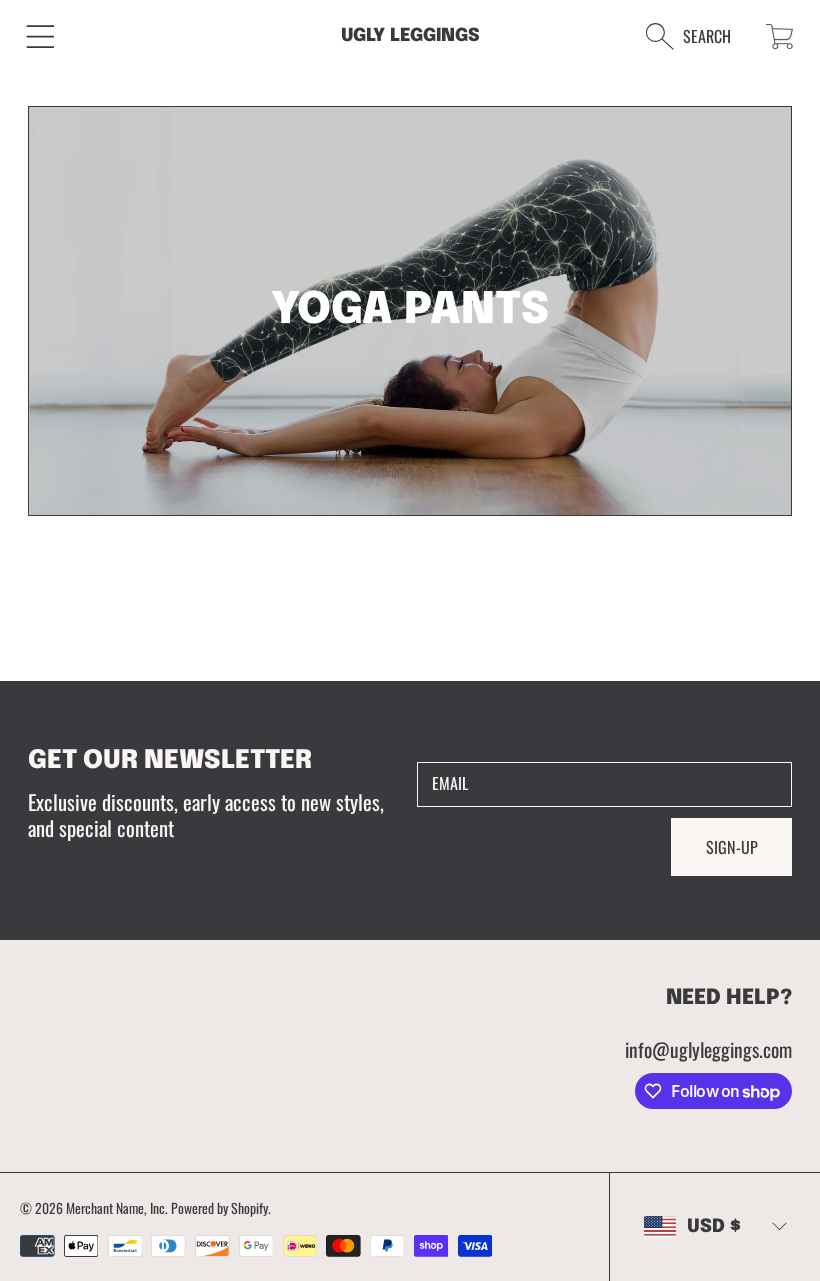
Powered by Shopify (219, 1208)
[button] (40, 36)
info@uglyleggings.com (708, 1049)
